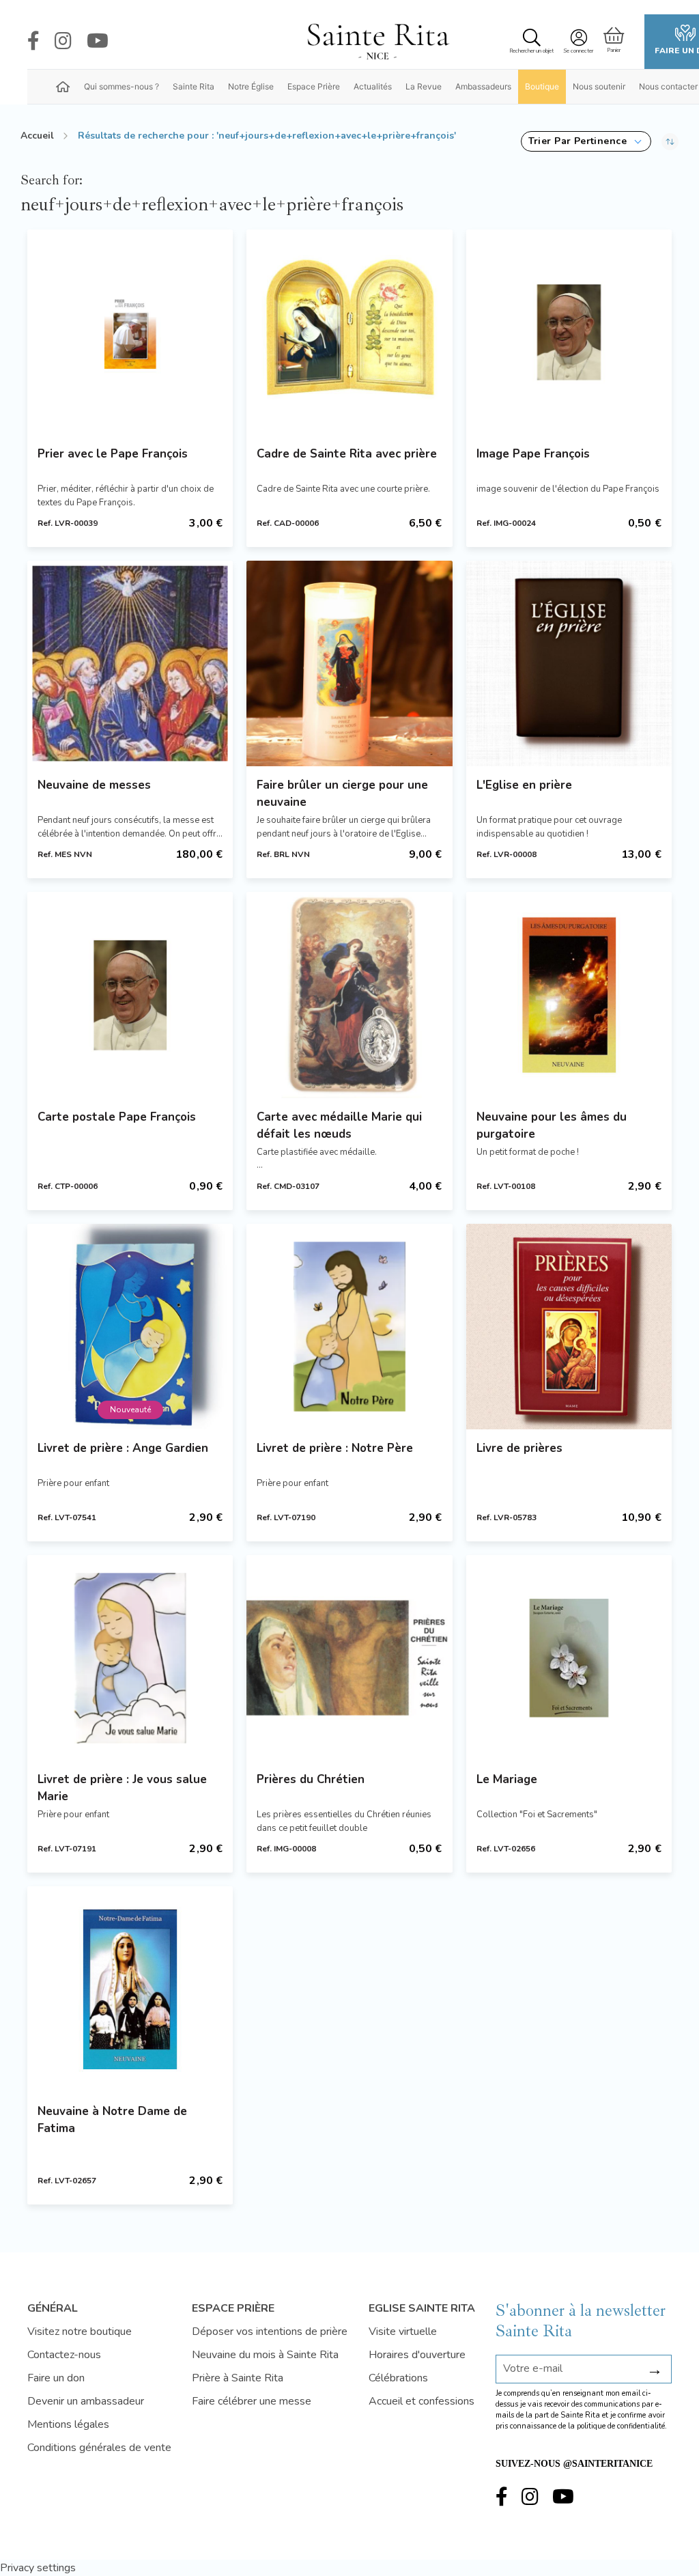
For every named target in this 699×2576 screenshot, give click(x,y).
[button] (586, 141)
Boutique (542, 86)
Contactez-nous (64, 2355)
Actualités (373, 86)
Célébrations (398, 2378)
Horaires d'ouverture (417, 2355)
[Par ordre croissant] (670, 141)
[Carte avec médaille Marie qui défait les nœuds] (349, 995)
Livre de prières (519, 1448)
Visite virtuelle (403, 2332)
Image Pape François (533, 454)
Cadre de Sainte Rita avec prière (347, 454)
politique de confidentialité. (622, 2426)
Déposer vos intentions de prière (270, 2332)
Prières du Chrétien (311, 1779)
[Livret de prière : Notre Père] (349, 1327)
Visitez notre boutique (80, 2332)
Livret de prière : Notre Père (335, 1448)
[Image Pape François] (569, 332)
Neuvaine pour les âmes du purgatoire (552, 1125)
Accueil (37, 136)
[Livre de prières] (569, 1327)
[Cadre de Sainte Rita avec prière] (349, 332)
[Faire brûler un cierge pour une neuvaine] (349, 663)
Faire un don (56, 2378)
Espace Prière (314, 86)
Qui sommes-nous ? (122, 86)
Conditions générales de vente (99, 2448)
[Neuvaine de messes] (130, 663)
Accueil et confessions (422, 2401)
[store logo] (377, 42)
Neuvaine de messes (94, 785)
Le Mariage (507, 1779)
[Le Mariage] (569, 1658)
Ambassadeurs (483, 86)
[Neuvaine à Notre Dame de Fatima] (130, 1989)
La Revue (424, 86)
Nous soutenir (599, 86)
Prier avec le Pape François (113, 454)
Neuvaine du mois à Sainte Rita (265, 2355)
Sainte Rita (194, 86)
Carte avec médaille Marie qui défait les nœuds (339, 1125)
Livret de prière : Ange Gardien (123, 1448)
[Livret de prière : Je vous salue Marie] (130, 1658)
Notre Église (251, 86)
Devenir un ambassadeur (86, 2401)
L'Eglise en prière (524, 785)
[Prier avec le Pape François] (130, 332)
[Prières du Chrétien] (349, 1658)
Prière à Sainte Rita (238, 2378)
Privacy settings (38, 2568)
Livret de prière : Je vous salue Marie (122, 1788)
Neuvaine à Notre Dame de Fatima (112, 2120)
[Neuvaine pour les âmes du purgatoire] (569, 995)
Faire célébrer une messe (252, 2401)
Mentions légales (68, 2424)
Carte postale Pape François (117, 1117)
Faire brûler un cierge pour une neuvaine (342, 794)
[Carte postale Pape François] (130, 995)
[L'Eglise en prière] (569, 663)
